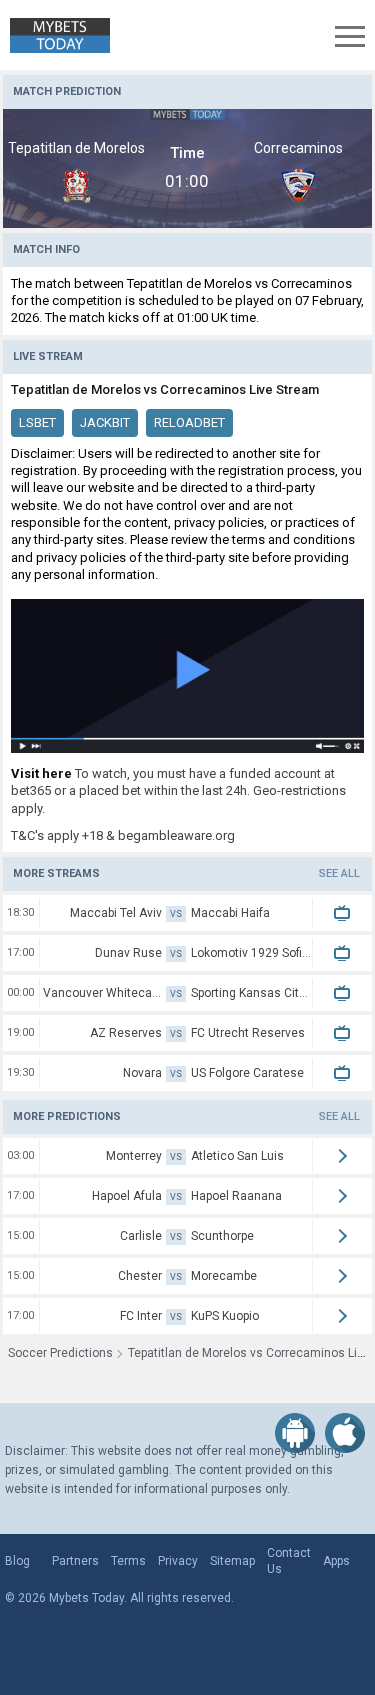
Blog (17, 1561)
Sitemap (232, 1561)
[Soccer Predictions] (55, 35)
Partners (75, 1561)
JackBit (105, 422)
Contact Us (289, 1561)
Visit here (41, 773)
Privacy (178, 1561)
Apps (336, 1561)
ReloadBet (189, 422)
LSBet (37, 422)
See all (339, 873)
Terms (128, 1561)
